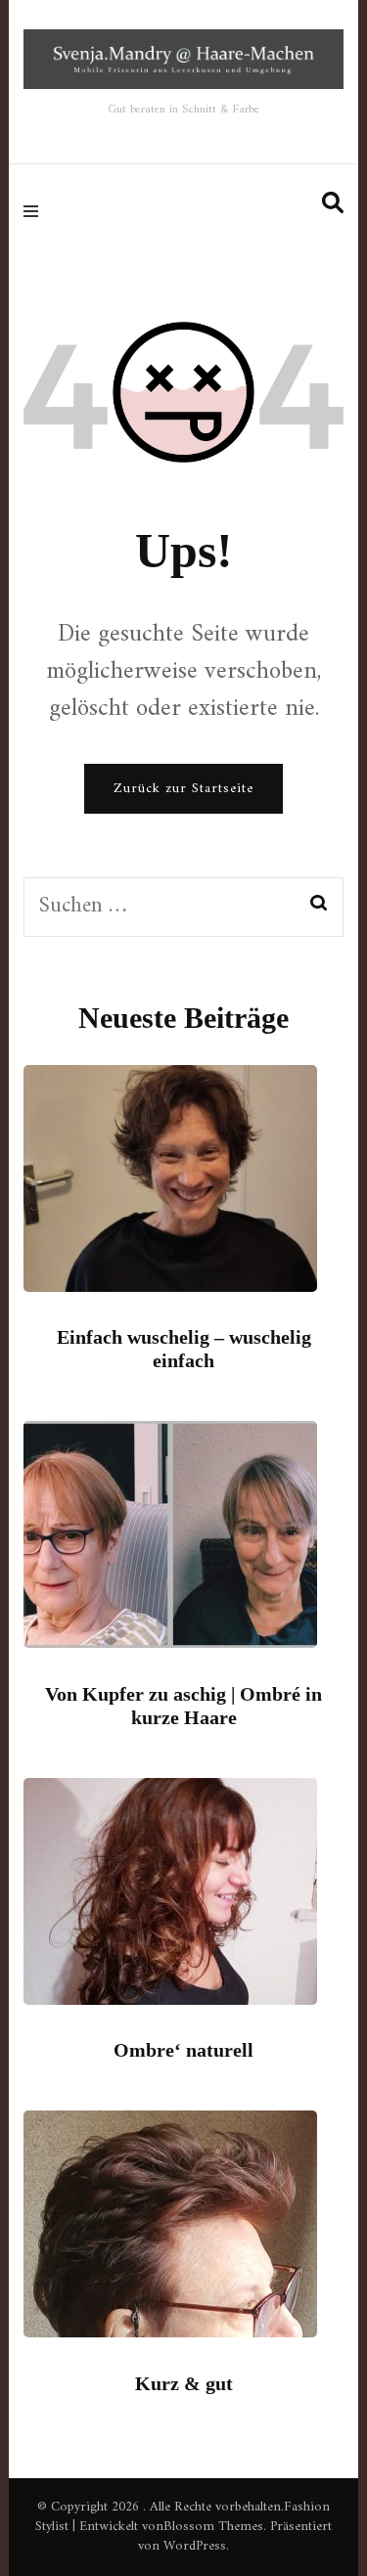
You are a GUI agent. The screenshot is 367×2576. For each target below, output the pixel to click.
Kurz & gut (184, 2383)
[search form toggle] (333, 204)
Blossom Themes (213, 2527)
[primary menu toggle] (36, 211)
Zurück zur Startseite (183, 789)
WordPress (195, 2546)
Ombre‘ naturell (183, 2050)
